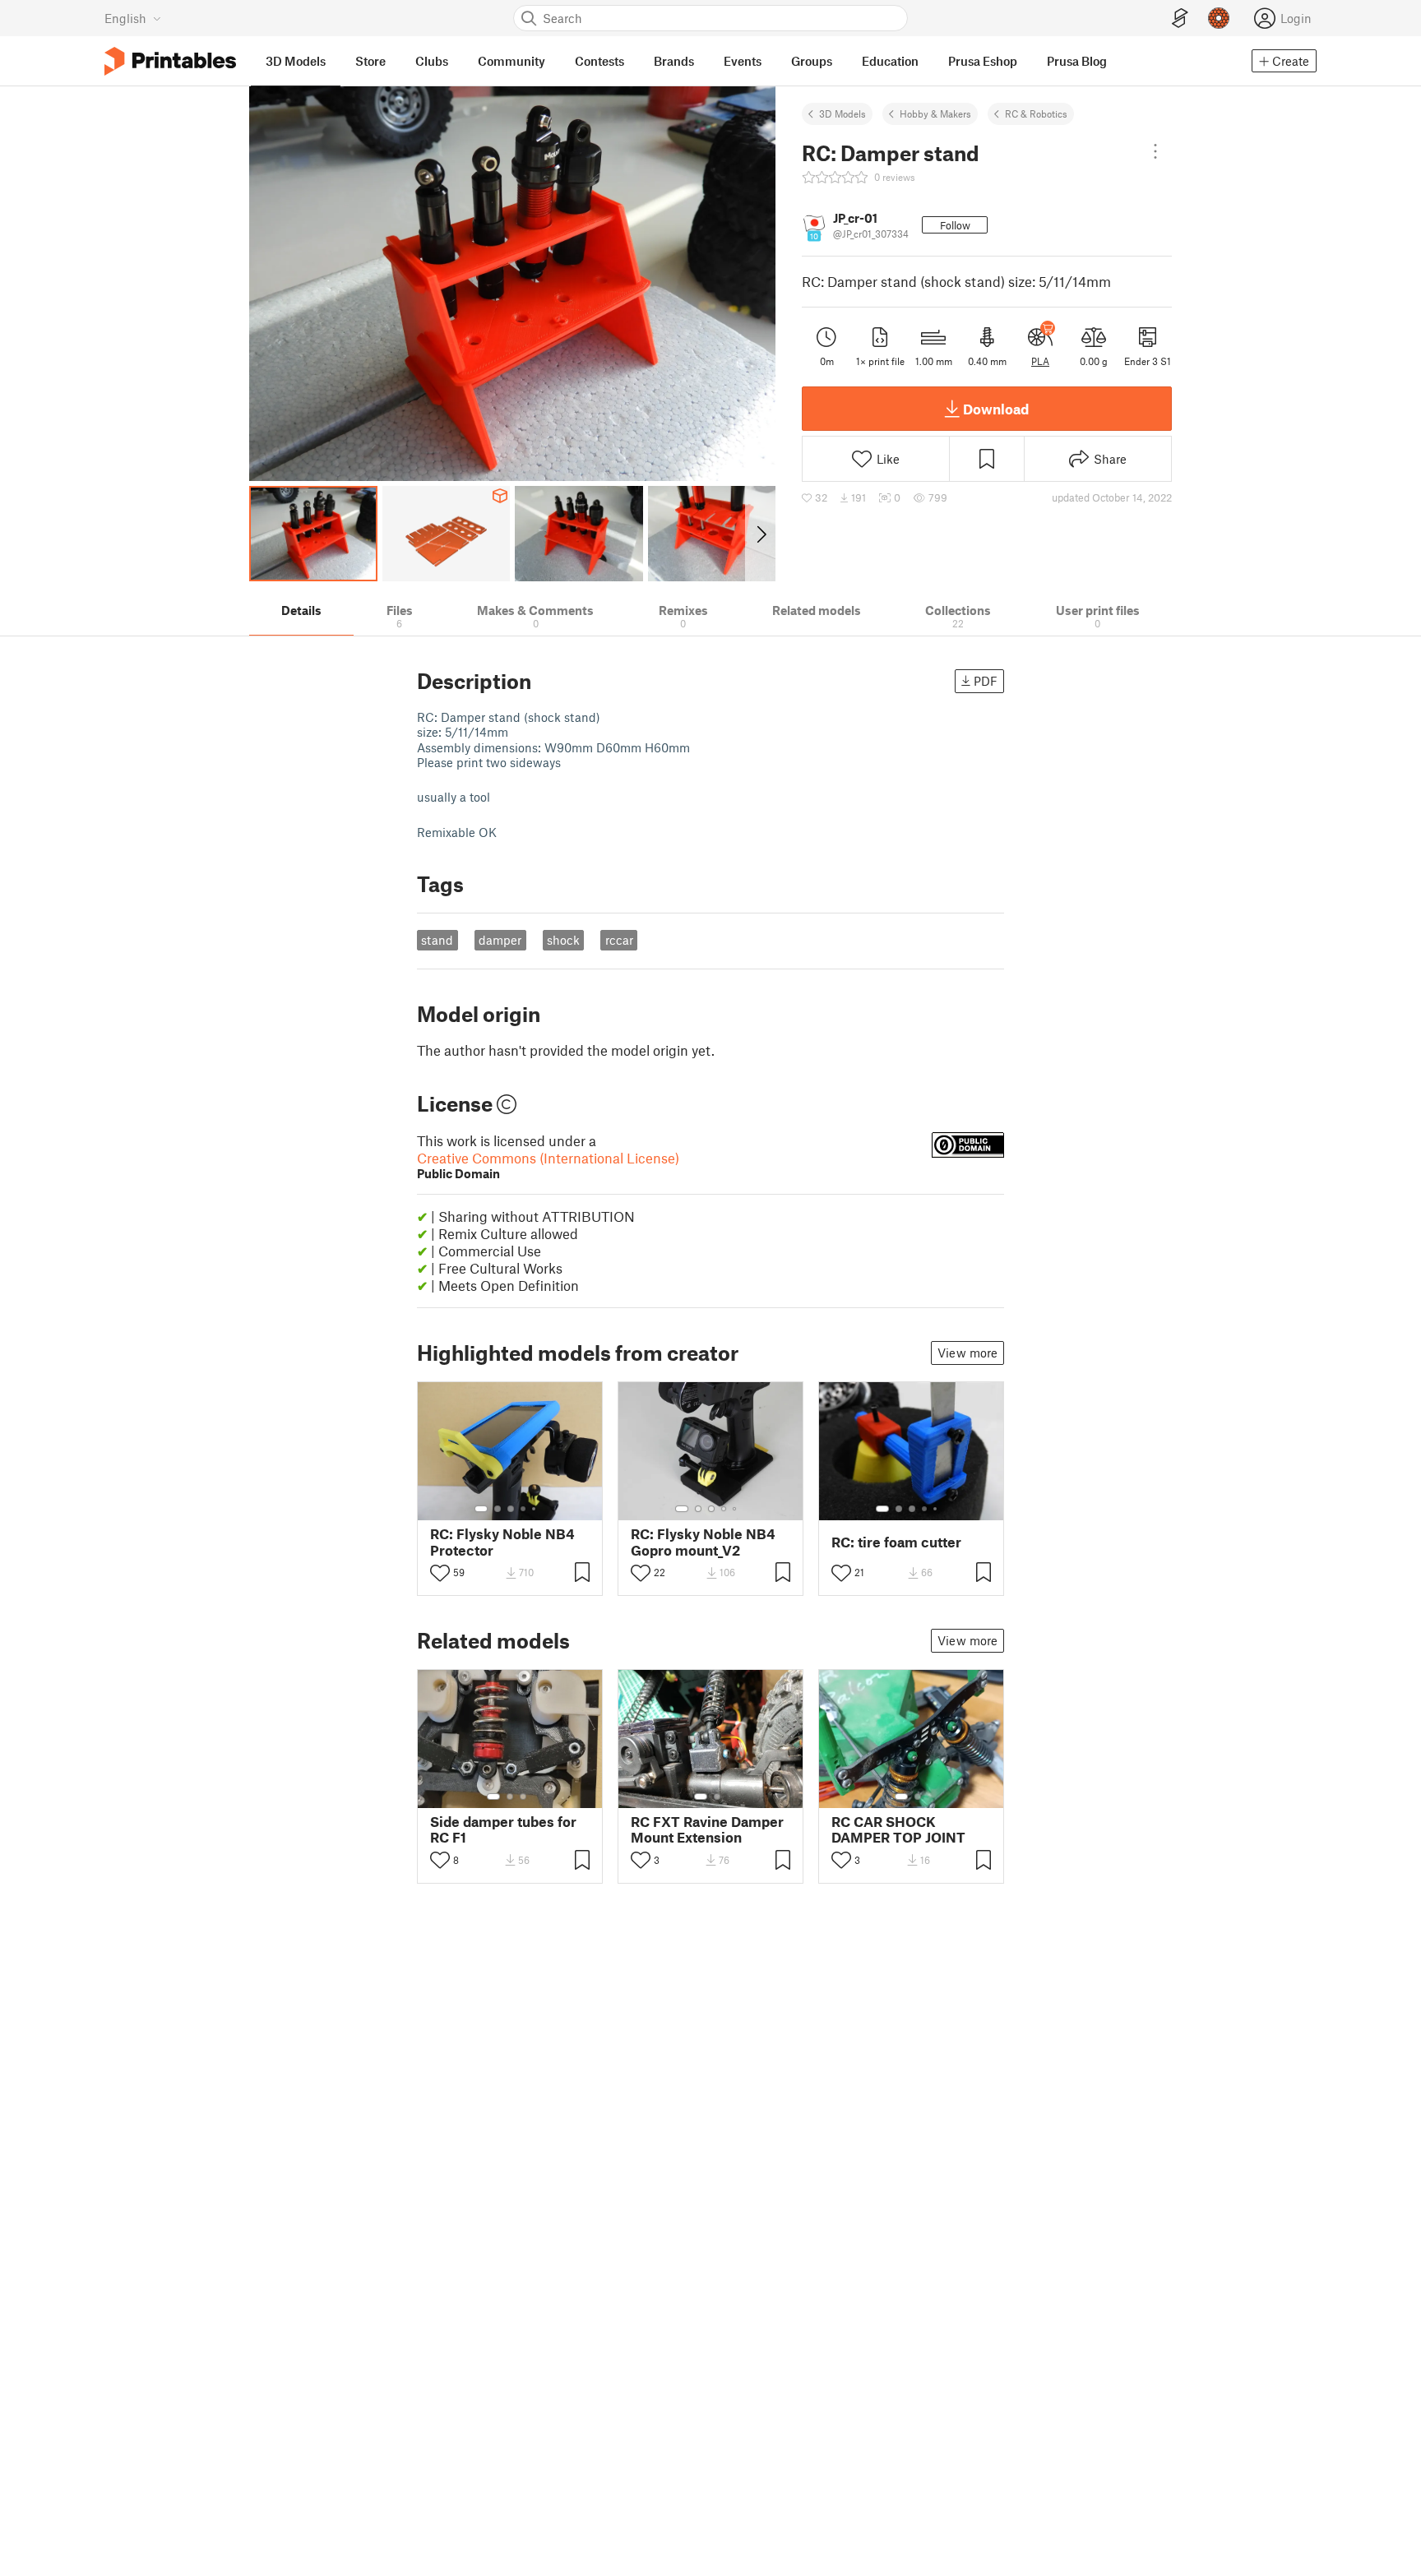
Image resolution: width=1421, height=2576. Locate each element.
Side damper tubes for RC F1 (503, 1829)
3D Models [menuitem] (296, 61)
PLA (1040, 361)
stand (437, 940)
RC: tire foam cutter (896, 1542)
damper (500, 940)
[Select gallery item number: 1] (481, 1509)
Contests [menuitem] (599, 61)
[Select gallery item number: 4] (524, 1509)
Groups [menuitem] (812, 61)
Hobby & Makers (935, 113)
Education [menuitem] (890, 61)
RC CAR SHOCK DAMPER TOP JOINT (898, 1829)
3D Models (842, 113)
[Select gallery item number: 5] (535, 1509)
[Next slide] (760, 534)
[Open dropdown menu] (1155, 151)
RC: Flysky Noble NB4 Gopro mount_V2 (703, 1542)
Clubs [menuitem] (432, 61)
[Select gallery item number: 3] (511, 1509)
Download (996, 409)
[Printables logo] (170, 61)
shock (563, 940)
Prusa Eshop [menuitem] (983, 61)
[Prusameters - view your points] (1219, 18)
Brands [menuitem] (674, 61)
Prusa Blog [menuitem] (1077, 61)
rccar (619, 940)
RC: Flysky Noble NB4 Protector (502, 1542)
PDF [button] (986, 681)
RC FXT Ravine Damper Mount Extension (707, 1829)
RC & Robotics (1036, 113)
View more (967, 1353)
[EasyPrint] (1180, 18)
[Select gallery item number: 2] (498, 1509)
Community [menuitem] (511, 61)
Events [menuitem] (743, 61)
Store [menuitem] (370, 61)
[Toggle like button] (440, 1573)
